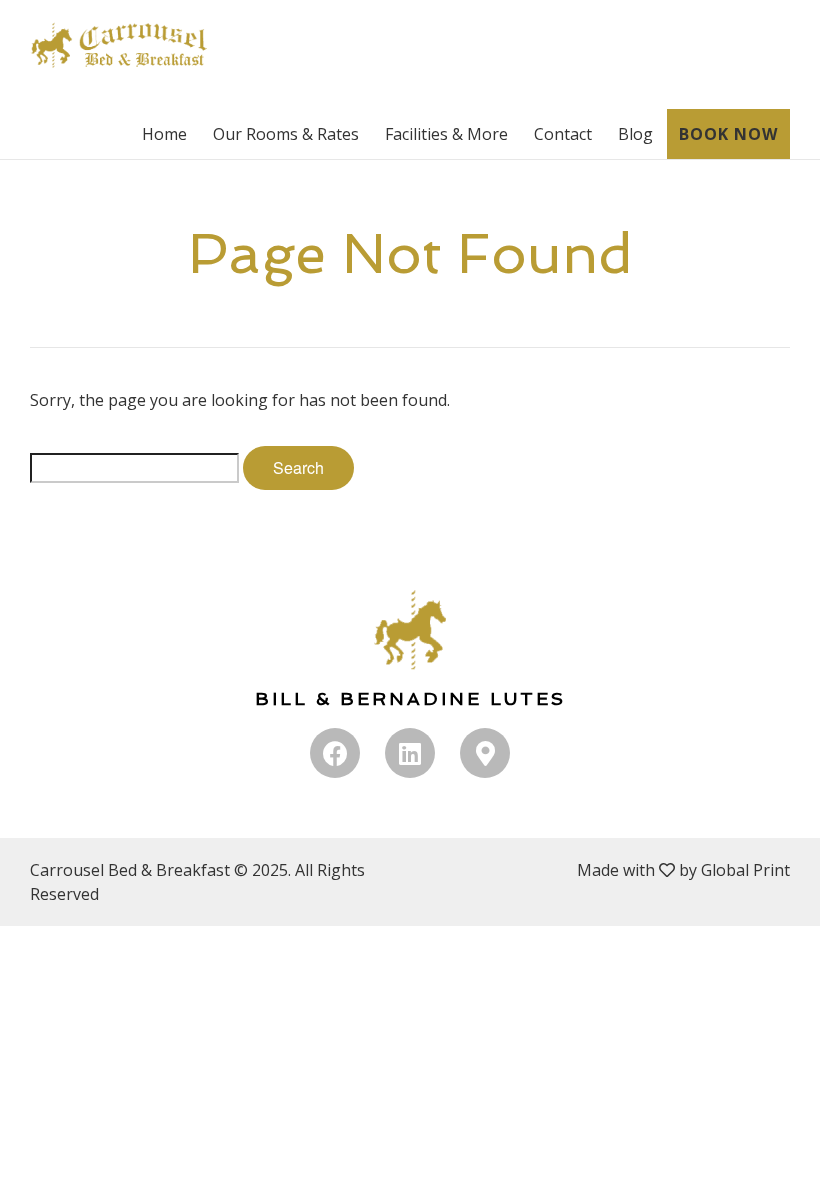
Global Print (745, 870)
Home (164, 134)
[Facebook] (335, 753)
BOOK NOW (728, 134)
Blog (635, 134)
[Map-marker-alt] (485, 753)
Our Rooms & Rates (286, 134)
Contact (563, 134)
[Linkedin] (410, 753)
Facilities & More (446, 134)
